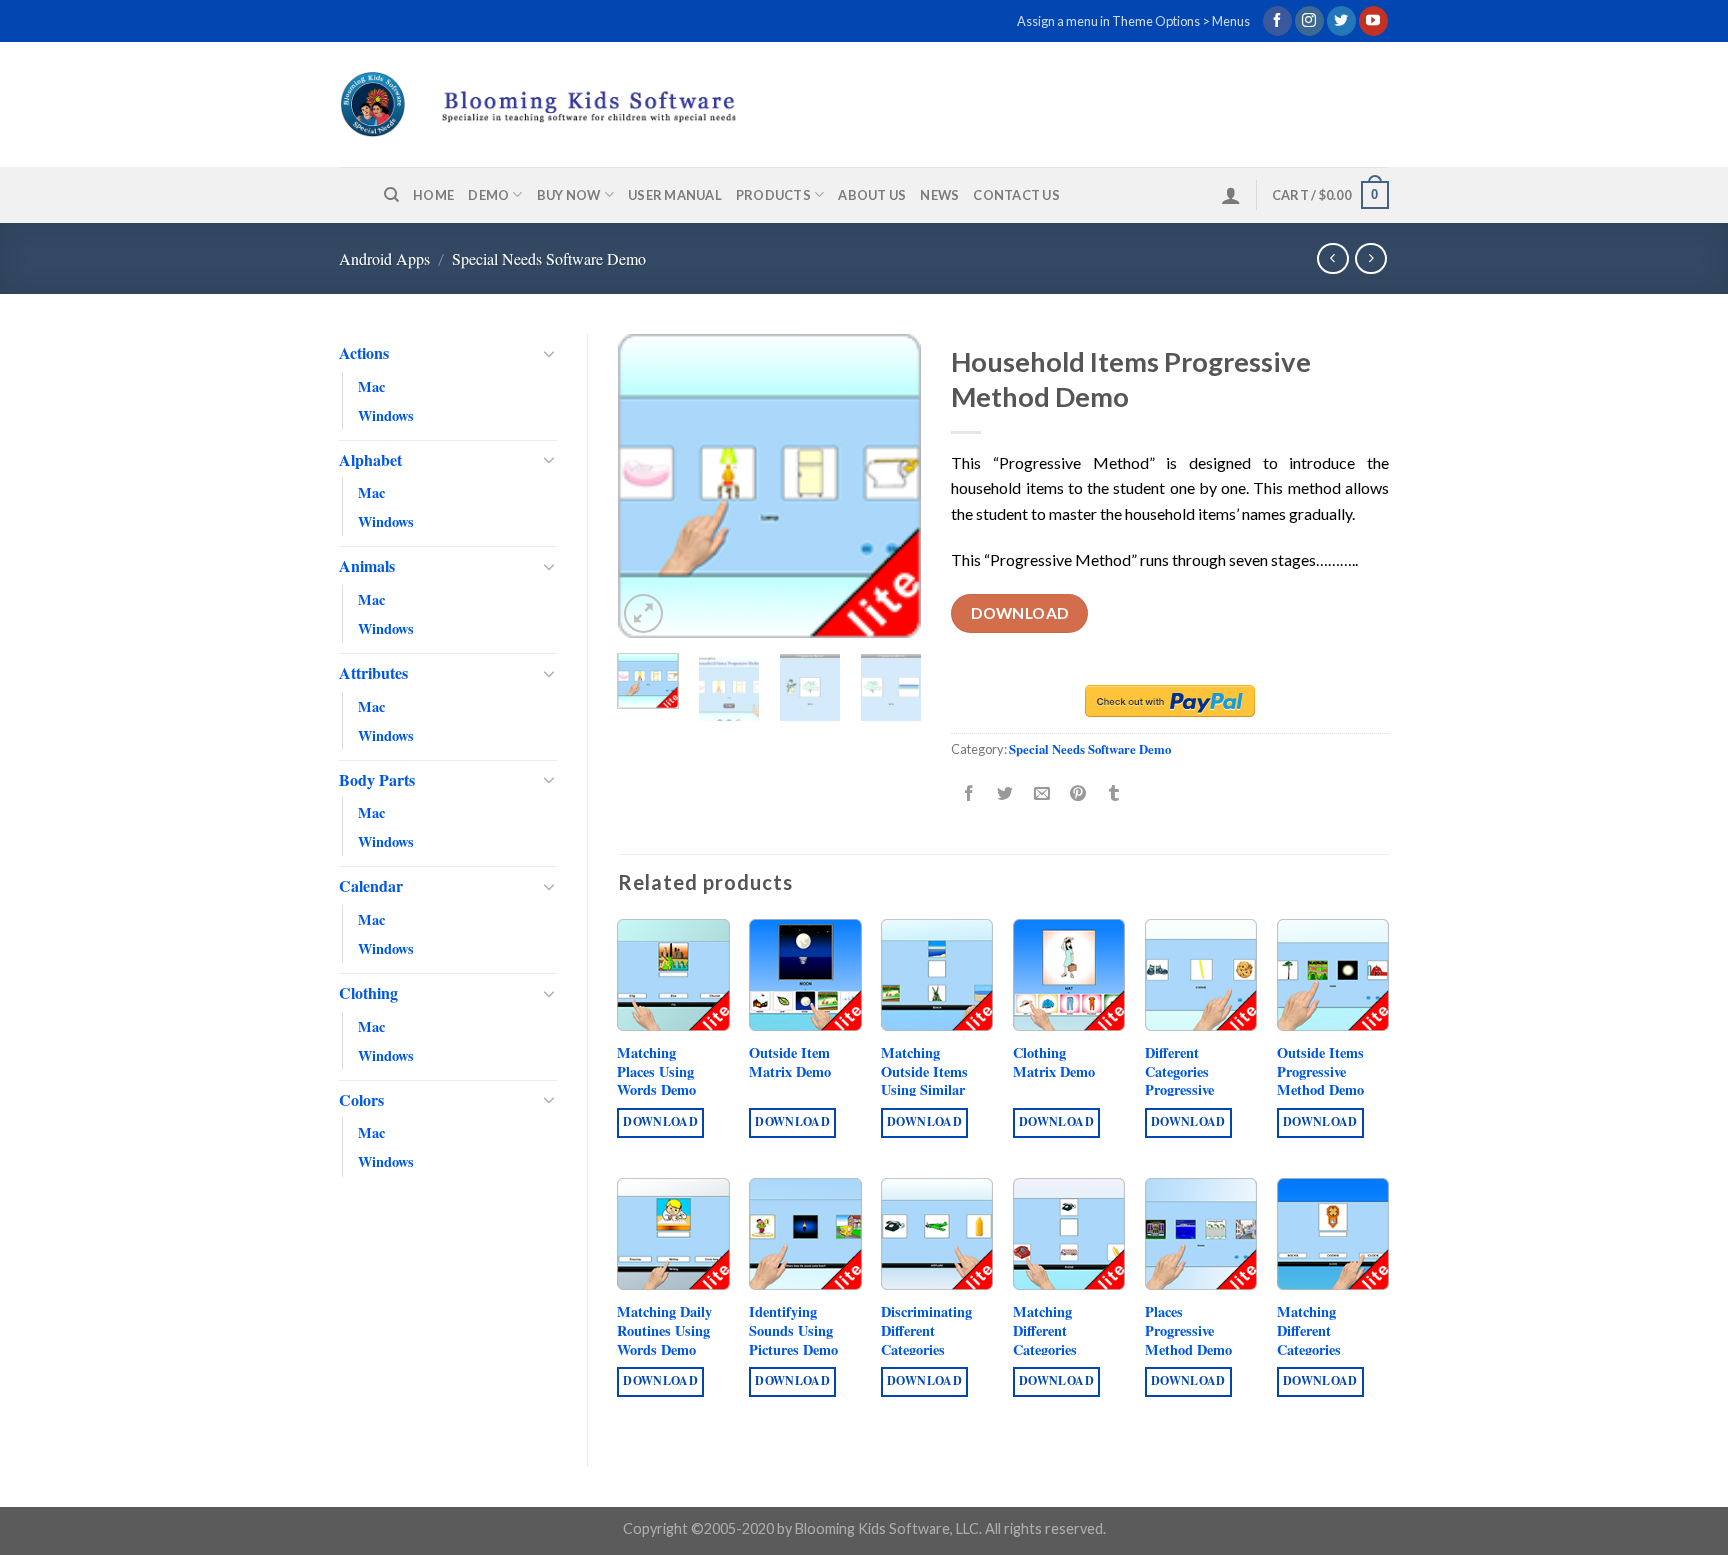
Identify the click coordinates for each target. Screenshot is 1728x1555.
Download (1020, 613)
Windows (386, 415)
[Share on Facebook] (969, 794)
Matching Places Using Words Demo (656, 1072)
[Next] (890, 486)
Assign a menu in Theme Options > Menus (1133, 21)
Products (773, 195)
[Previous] (649, 486)
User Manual (675, 195)
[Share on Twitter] (1005, 794)
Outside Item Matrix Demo (790, 1062)
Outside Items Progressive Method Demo (1320, 1072)
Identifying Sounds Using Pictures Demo (793, 1331)
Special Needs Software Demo (549, 258)
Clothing (368, 992)
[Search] (391, 195)
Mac (371, 386)
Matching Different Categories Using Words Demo (1316, 1350)
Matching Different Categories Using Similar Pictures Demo (1057, 1350)
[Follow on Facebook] (1277, 21)
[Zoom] (643, 613)
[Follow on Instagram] (1309, 21)
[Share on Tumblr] (1114, 794)
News (939, 195)
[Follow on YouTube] (1373, 21)
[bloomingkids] (576, 104)
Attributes (373, 672)
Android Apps (384, 258)
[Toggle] (549, 353)
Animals (367, 565)
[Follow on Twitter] (1341, 21)
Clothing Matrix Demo (1054, 1062)
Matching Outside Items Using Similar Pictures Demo (925, 1081)
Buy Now (569, 195)
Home (433, 195)
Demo (488, 195)
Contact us (1016, 195)
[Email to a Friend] (1041, 794)
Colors (361, 1099)
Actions (364, 352)
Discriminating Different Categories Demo (926, 1340)
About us (872, 195)
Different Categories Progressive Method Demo (1188, 1081)
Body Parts (377, 779)
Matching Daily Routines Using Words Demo (664, 1331)
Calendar (371, 885)
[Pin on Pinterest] (1077, 794)
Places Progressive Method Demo (1188, 1331)
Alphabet (370, 459)
